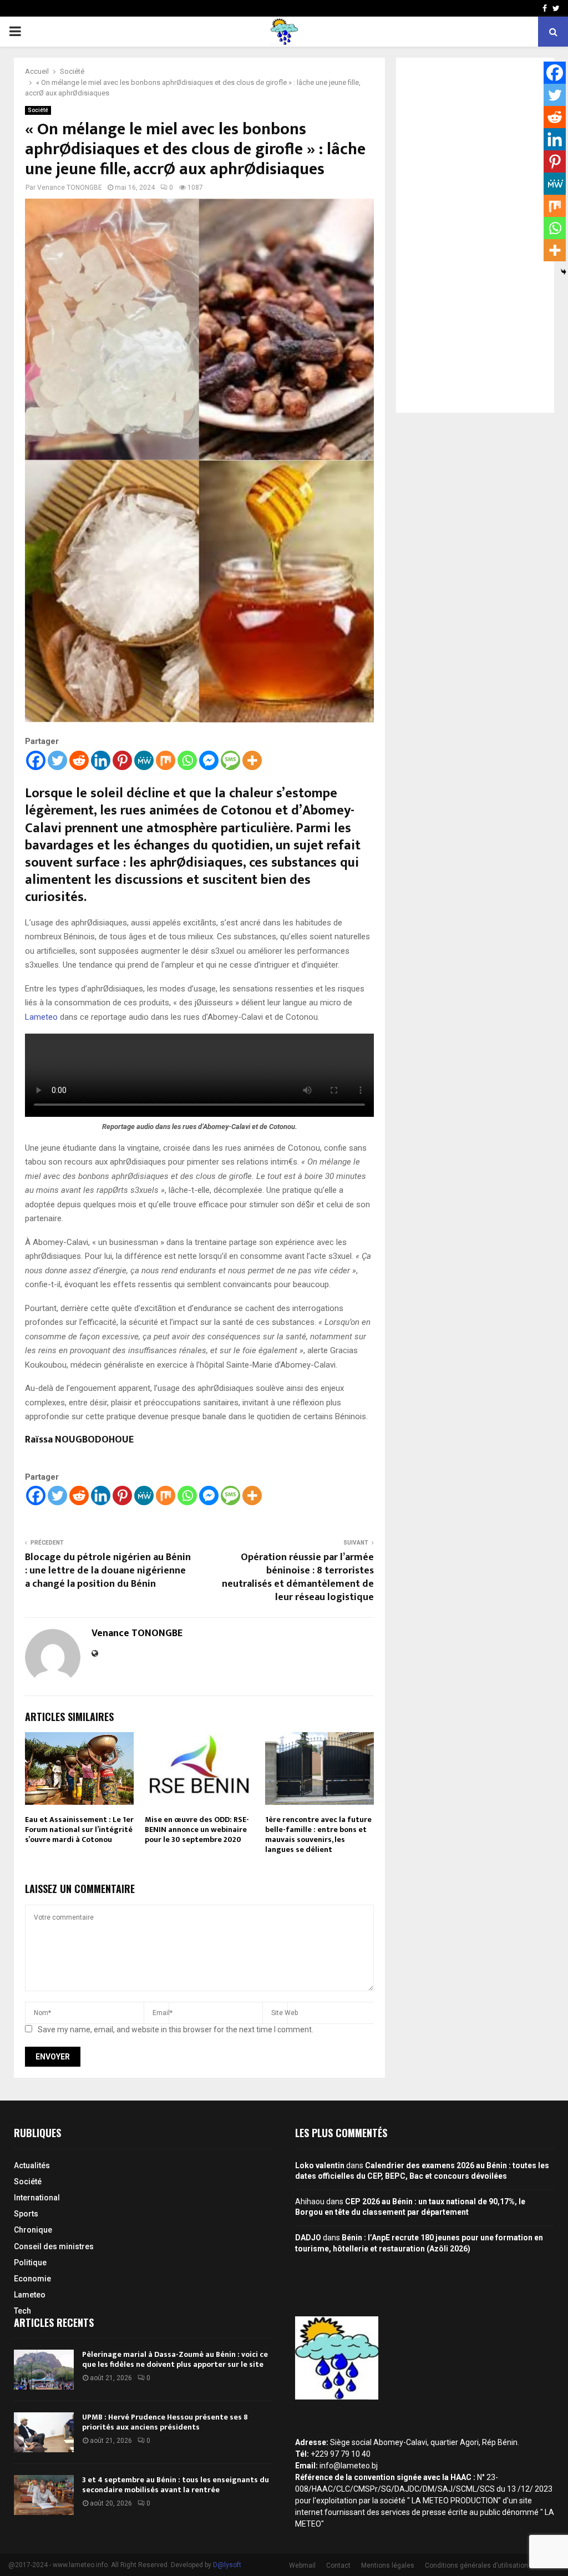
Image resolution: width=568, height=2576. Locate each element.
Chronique (33, 2230)
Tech (22, 2311)
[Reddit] (79, 760)
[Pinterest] (122, 760)
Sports (26, 2214)
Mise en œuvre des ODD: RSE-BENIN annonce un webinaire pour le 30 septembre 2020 (197, 1829)
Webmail (302, 2565)
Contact (338, 2565)
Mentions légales (388, 2565)
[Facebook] (36, 760)
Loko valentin (320, 2165)
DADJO (308, 2238)
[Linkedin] (101, 760)
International (37, 2198)
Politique (30, 2263)
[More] (252, 760)
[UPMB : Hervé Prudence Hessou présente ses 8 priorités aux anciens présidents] (44, 2432)
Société (38, 110)
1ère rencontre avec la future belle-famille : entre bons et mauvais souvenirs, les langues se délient (318, 1835)
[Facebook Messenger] (209, 760)
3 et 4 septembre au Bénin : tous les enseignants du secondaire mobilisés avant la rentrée (176, 2485)
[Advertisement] (475, 235)
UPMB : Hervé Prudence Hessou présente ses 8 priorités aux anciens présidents (165, 2422)
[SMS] (230, 760)
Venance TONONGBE (70, 188)
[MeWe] (144, 760)
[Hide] (564, 272)
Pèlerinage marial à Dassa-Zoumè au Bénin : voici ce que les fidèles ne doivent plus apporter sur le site (175, 2359)
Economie (32, 2279)
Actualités (32, 2165)
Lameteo (42, 1017)
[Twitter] (57, 760)
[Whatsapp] (187, 760)
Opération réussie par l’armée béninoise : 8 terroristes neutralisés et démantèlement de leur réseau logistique (298, 1577)
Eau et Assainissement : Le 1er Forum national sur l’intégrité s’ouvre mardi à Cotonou (79, 1829)
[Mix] (166, 760)
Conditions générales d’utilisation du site (488, 2565)
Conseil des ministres (54, 2246)
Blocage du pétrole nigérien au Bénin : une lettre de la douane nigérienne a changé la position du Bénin (108, 1571)
